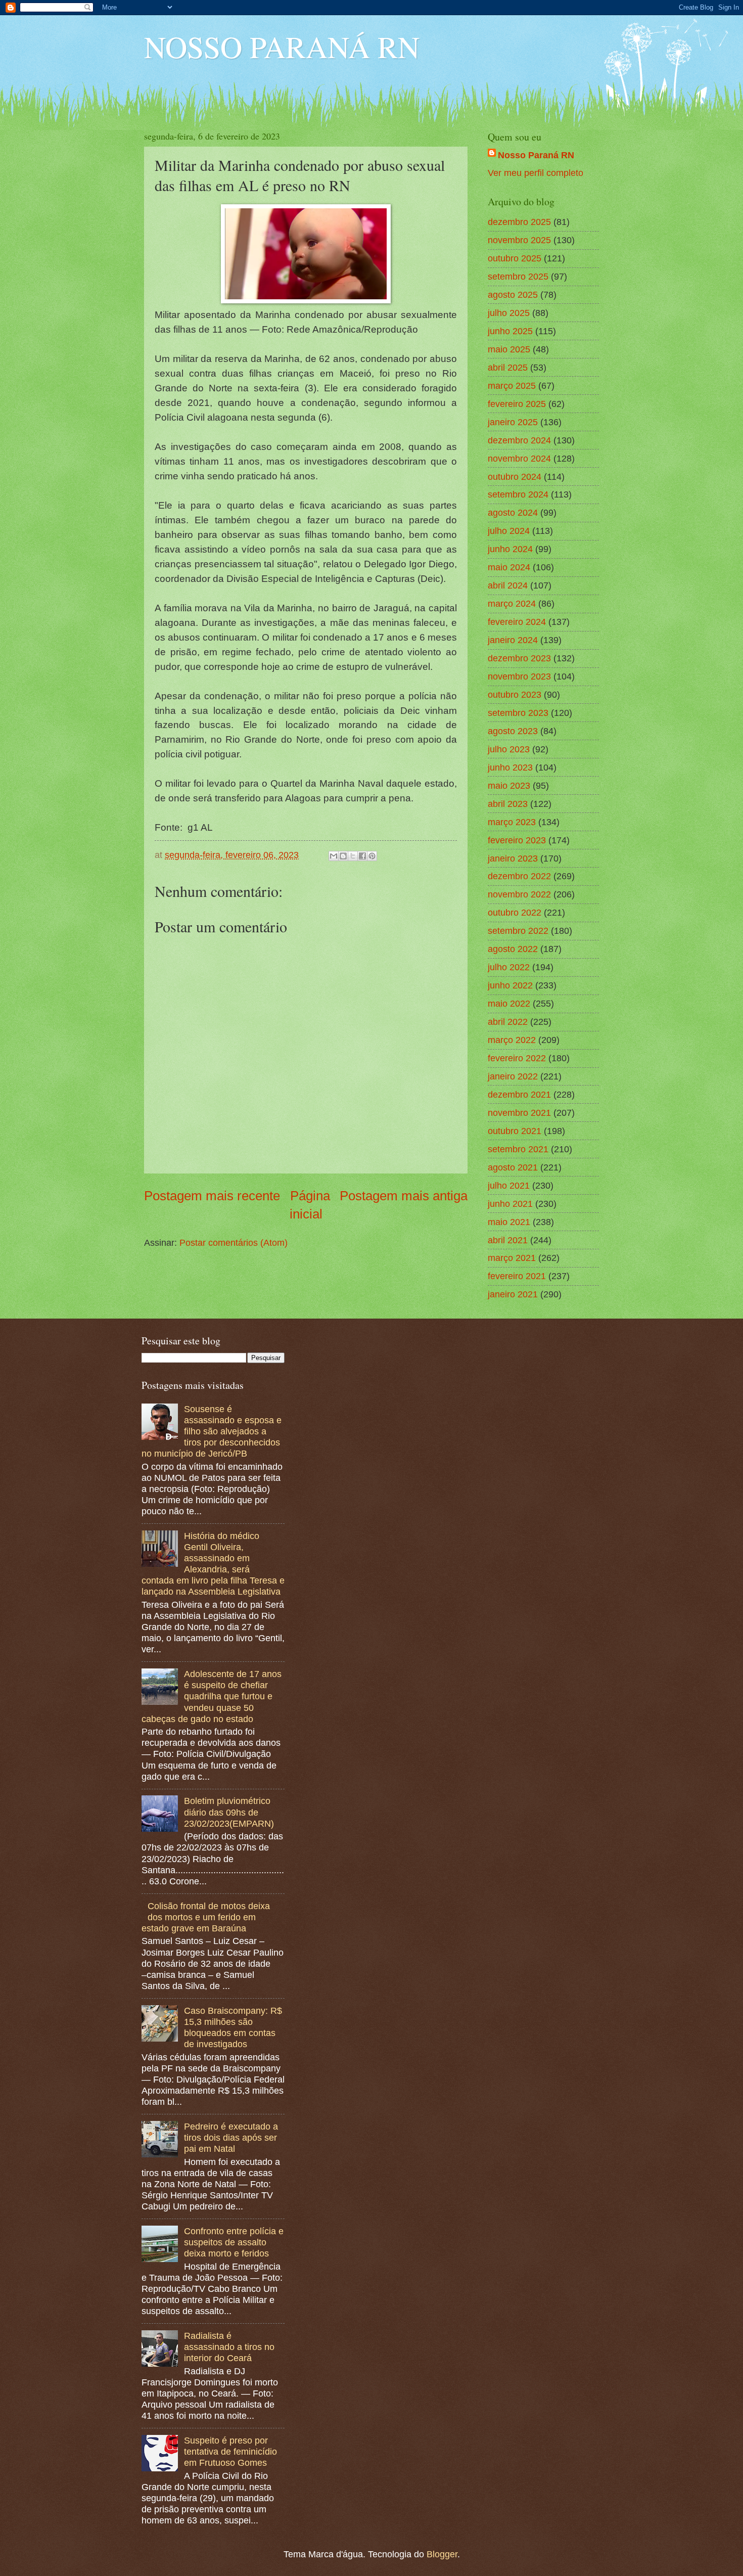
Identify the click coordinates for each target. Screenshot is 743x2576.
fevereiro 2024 (517, 622)
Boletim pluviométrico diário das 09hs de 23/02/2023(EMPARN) (229, 1812)
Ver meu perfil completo (536, 173)
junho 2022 (510, 985)
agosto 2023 (513, 731)
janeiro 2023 (513, 858)
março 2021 (512, 1258)
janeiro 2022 (513, 1076)
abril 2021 (508, 1240)
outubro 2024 (515, 477)
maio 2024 (509, 567)
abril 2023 (508, 804)
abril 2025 (508, 367)
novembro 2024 (519, 458)
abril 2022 (508, 1022)
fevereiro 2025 (517, 404)
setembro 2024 (518, 494)
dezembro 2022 (519, 876)
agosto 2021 (513, 1167)
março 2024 (512, 603)
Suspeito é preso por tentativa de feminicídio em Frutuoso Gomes (230, 2451)
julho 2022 (509, 967)
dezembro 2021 (519, 1094)
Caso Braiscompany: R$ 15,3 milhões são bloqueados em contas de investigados (233, 2027)
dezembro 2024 (519, 440)
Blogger (442, 2554)
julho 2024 (509, 531)
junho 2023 (510, 767)
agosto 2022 (513, 949)
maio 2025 (509, 349)
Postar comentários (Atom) (234, 1242)
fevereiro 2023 (517, 840)
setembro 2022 (518, 931)
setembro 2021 (518, 1149)
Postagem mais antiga (404, 1196)
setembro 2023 (518, 713)
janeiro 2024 (513, 640)
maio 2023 (509, 785)
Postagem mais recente (212, 1196)
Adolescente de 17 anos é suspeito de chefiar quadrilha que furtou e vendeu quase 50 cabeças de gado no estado (212, 1696)
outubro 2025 (515, 258)
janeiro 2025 (513, 422)
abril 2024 (508, 585)
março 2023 (512, 822)
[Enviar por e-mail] (334, 856)
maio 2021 (509, 1222)
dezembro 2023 (519, 658)
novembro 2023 (519, 676)
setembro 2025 (518, 276)
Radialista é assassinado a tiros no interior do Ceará (229, 2347)
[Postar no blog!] (343, 856)
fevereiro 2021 (517, 1276)
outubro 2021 (515, 1131)
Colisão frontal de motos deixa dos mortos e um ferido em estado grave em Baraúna (206, 1917)
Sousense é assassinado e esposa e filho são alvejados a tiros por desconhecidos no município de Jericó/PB (212, 1431)
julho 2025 (509, 313)
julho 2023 (509, 749)
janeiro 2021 (513, 1294)
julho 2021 (509, 1185)
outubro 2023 (515, 694)
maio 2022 (509, 1003)
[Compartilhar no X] (353, 856)
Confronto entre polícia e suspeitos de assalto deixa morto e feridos (234, 2242)
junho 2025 (510, 331)
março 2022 (512, 1040)
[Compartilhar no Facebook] (362, 856)
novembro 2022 (519, 894)
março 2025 (512, 386)
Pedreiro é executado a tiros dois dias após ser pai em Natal (231, 2137)
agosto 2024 (513, 512)
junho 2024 (510, 549)
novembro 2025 (519, 240)
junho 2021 (510, 1204)
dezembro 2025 (519, 222)
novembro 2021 (519, 1113)
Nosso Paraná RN (536, 155)
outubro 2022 (515, 912)
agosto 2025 (513, 295)
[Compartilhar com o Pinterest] (372, 856)
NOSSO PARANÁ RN (282, 47)
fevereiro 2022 (517, 1058)
